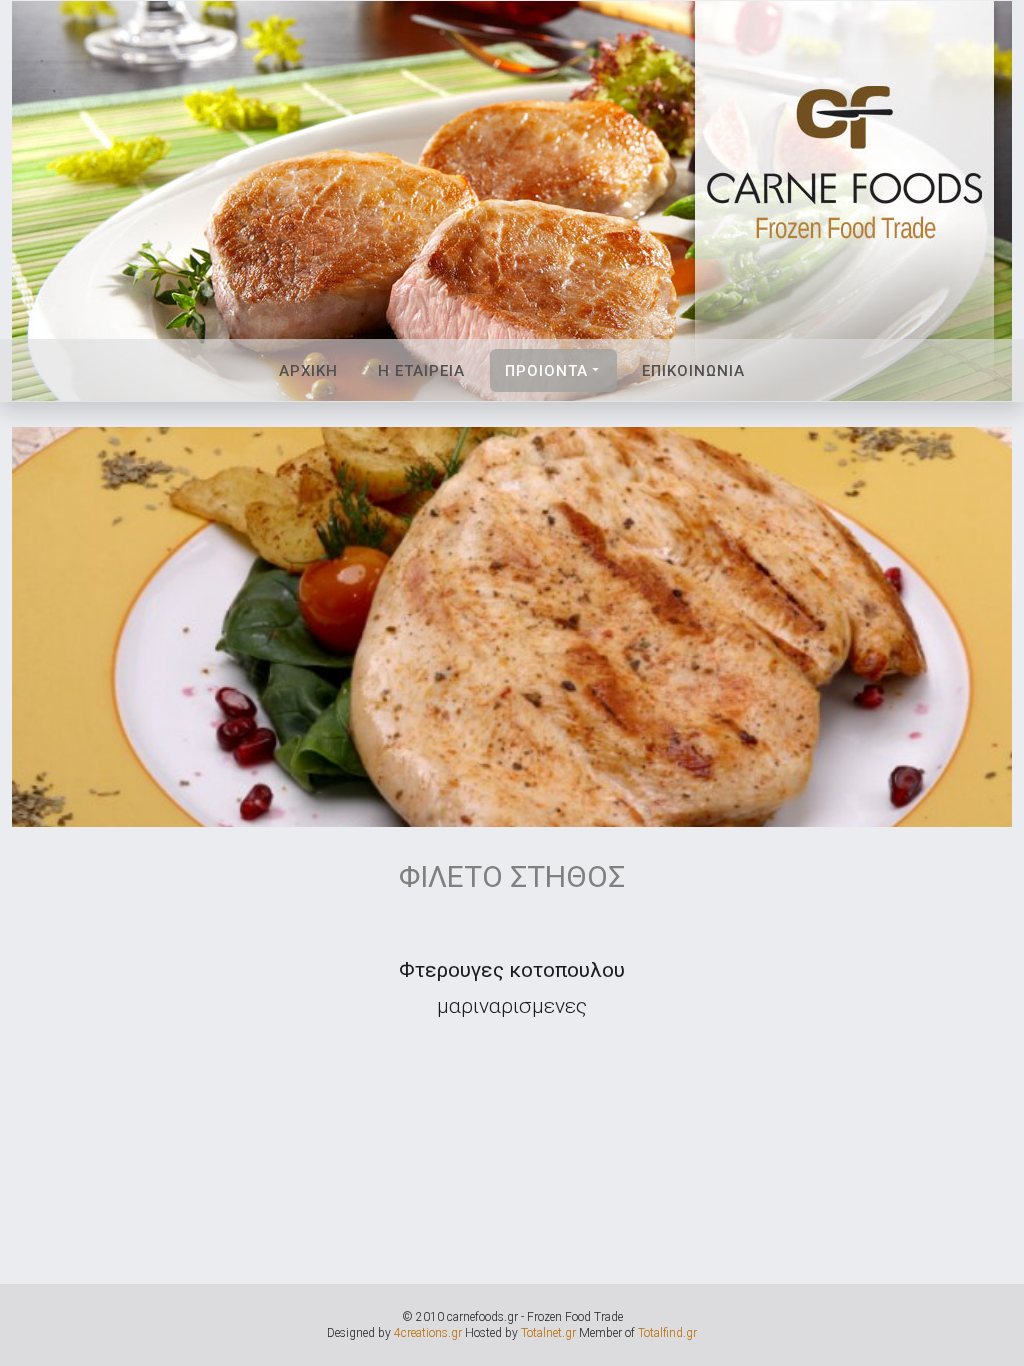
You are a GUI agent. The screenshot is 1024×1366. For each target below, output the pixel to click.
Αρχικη (308, 371)
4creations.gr (428, 1333)
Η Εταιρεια (421, 371)
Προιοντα (546, 371)
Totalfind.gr (667, 1333)
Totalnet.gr (548, 1333)
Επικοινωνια (693, 371)
